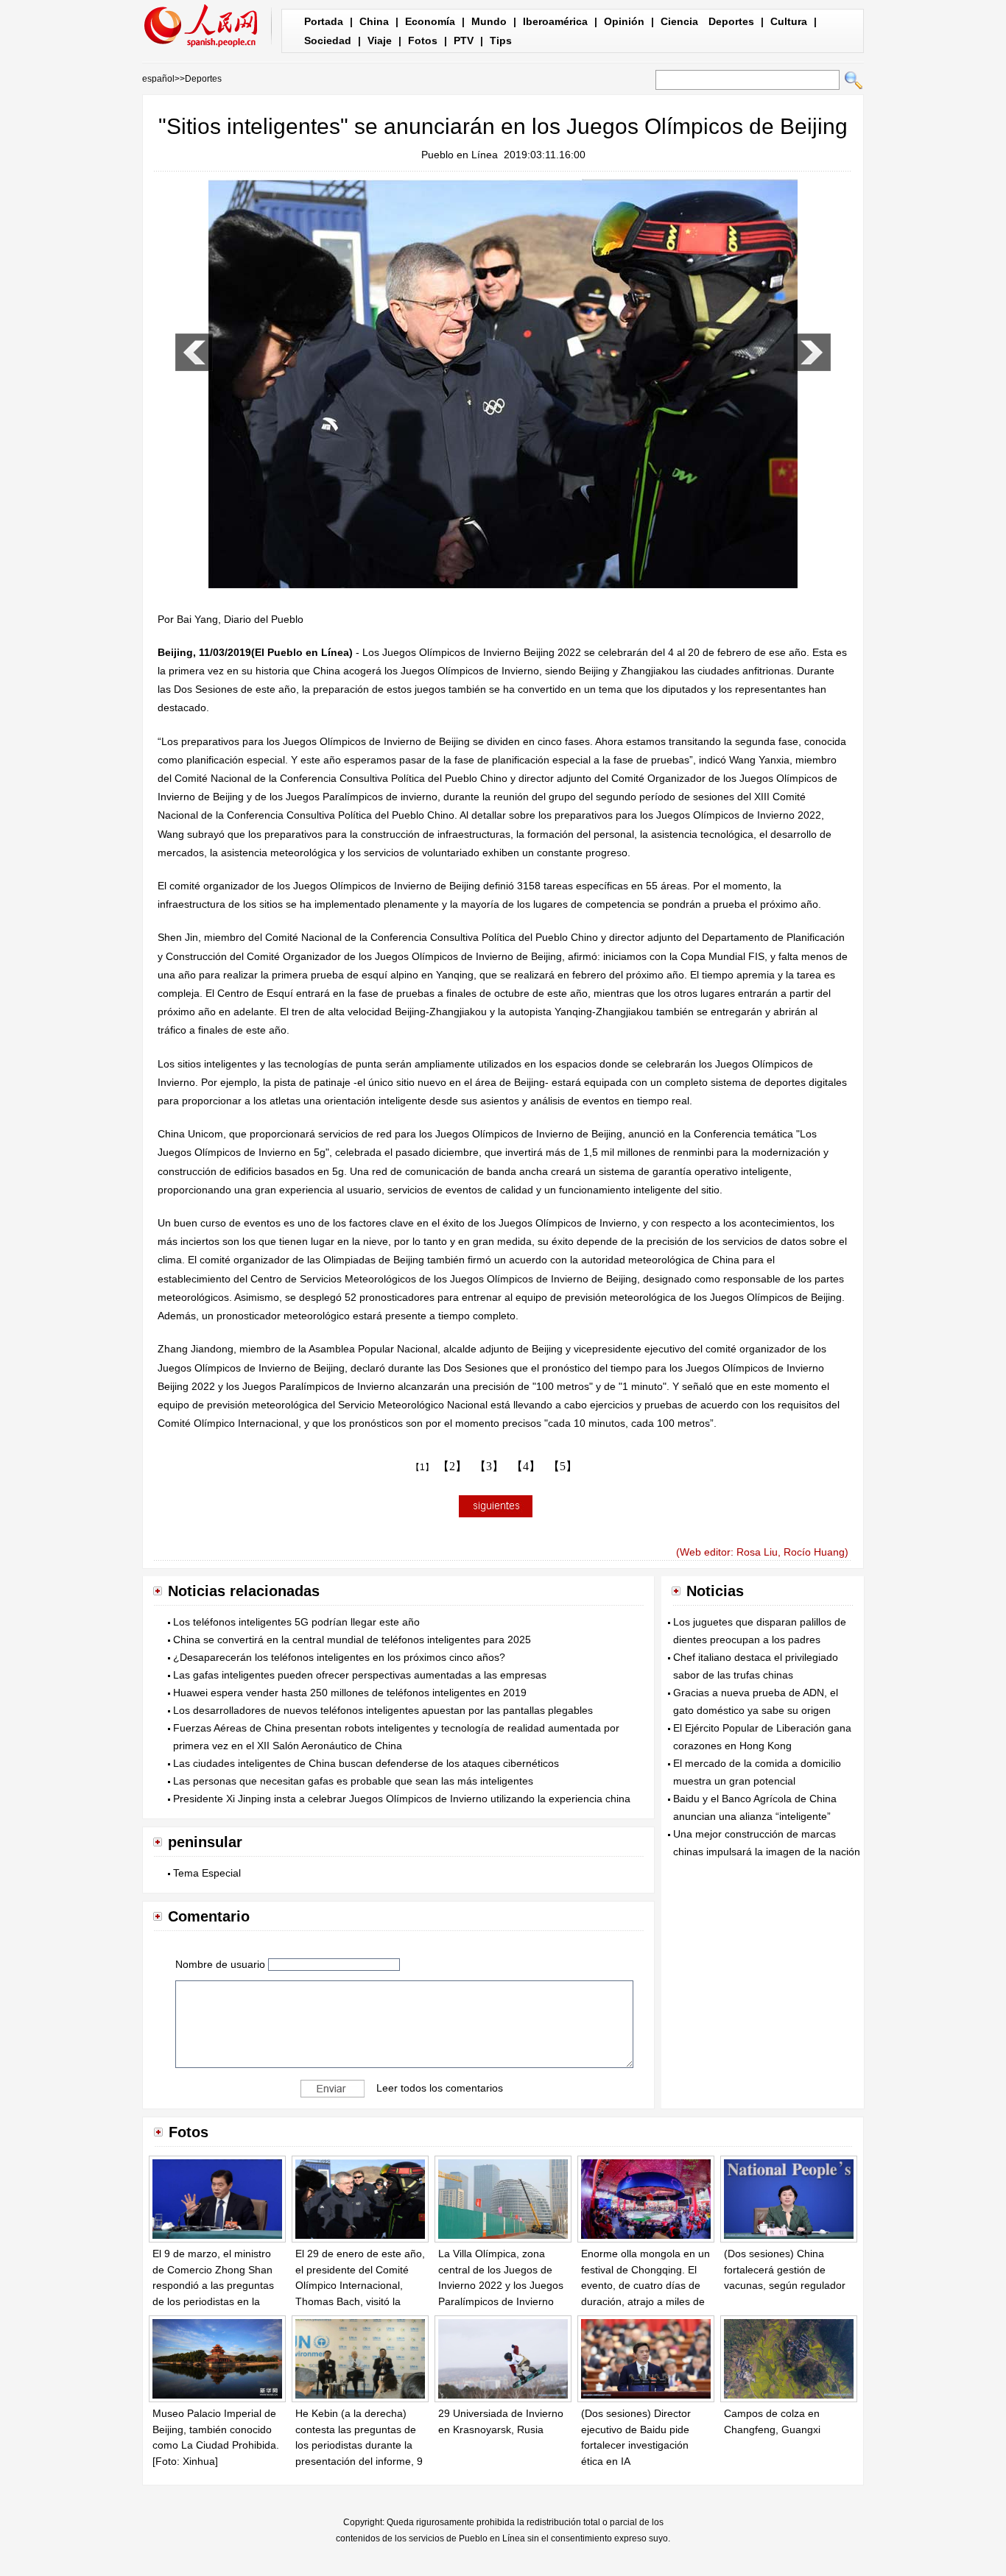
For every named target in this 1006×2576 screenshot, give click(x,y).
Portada (324, 21)
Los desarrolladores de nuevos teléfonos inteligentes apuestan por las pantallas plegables (383, 1710)
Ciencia (679, 21)
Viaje (380, 40)
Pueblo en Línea (460, 155)
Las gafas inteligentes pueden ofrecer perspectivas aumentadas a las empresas (360, 1675)
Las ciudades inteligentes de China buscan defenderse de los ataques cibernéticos (366, 1763)
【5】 (563, 1466)
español (158, 79)
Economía (430, 21)
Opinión (624, 21)
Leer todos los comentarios (440, 2088)
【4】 (526, 1466)
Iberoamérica (555, 21)
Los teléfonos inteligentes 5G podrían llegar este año (296, 1622)
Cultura (789, 21)
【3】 (489, 1466)
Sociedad (328, 40)
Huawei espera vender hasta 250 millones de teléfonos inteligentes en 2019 (350, 1693)
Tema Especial (207, 1873)
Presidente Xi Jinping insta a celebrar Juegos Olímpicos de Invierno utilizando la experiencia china (402, 1799)
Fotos (423, 40)
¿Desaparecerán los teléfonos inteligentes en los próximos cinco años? (339, 1657)
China (374, 21)
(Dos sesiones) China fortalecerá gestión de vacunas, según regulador (785, 2269)
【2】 (452, 1466)
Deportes (731, 21)
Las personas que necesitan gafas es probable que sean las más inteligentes (353, 1781)
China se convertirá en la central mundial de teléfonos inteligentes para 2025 (352, 1640)
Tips (501, 40)
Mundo (489, 21)
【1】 (422, 1467)
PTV (464, 40)
